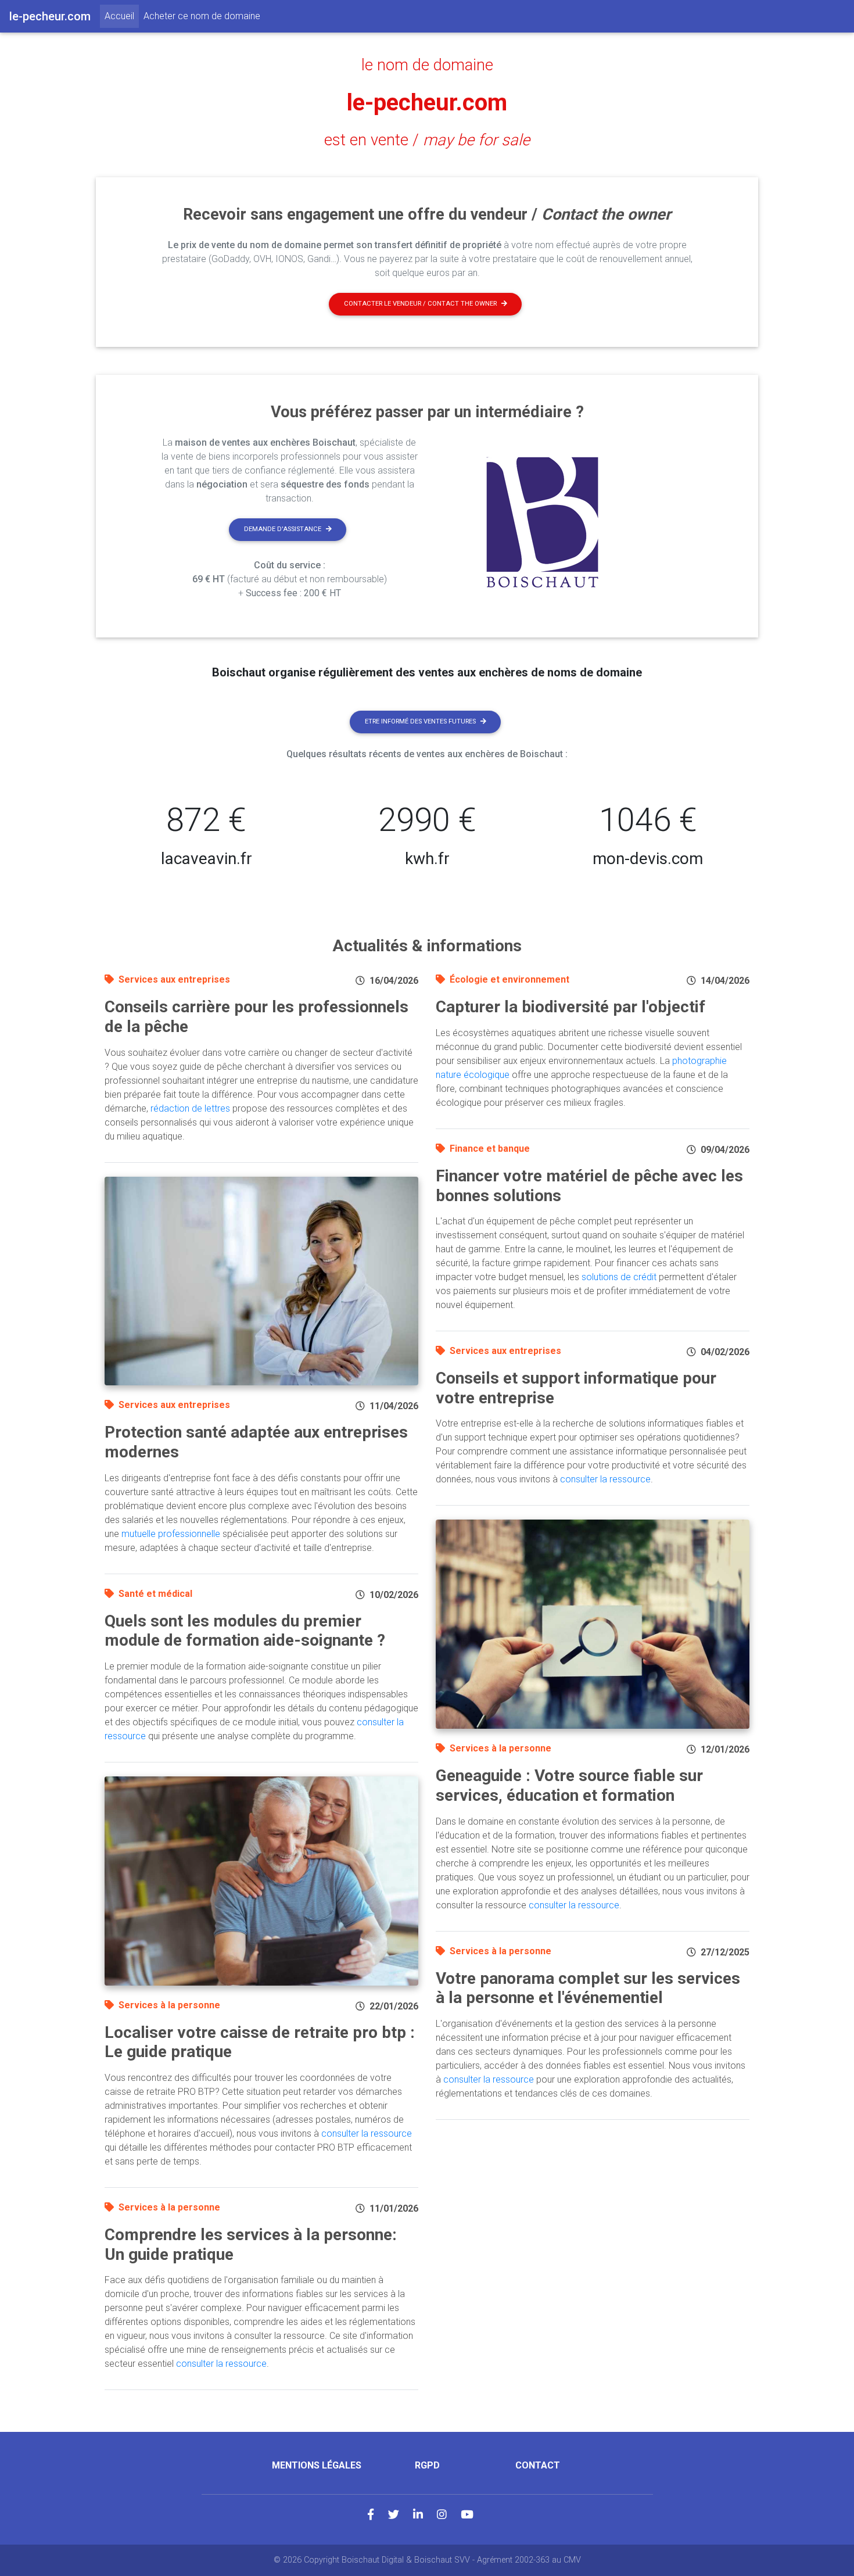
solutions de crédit (619, 1277)
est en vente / (427, 140)
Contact (538, 2465)
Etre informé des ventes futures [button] (420, 721)
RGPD (427, 2465)
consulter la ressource (367, 2133)
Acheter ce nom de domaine (202, 16)
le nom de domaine (427, 65)
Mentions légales (317, 2465)
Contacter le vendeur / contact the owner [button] (420, 304)
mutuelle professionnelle (171, 1534)
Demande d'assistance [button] (283, 529)
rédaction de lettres (190, 1108)
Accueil (122, 16)
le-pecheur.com (427, 103)
